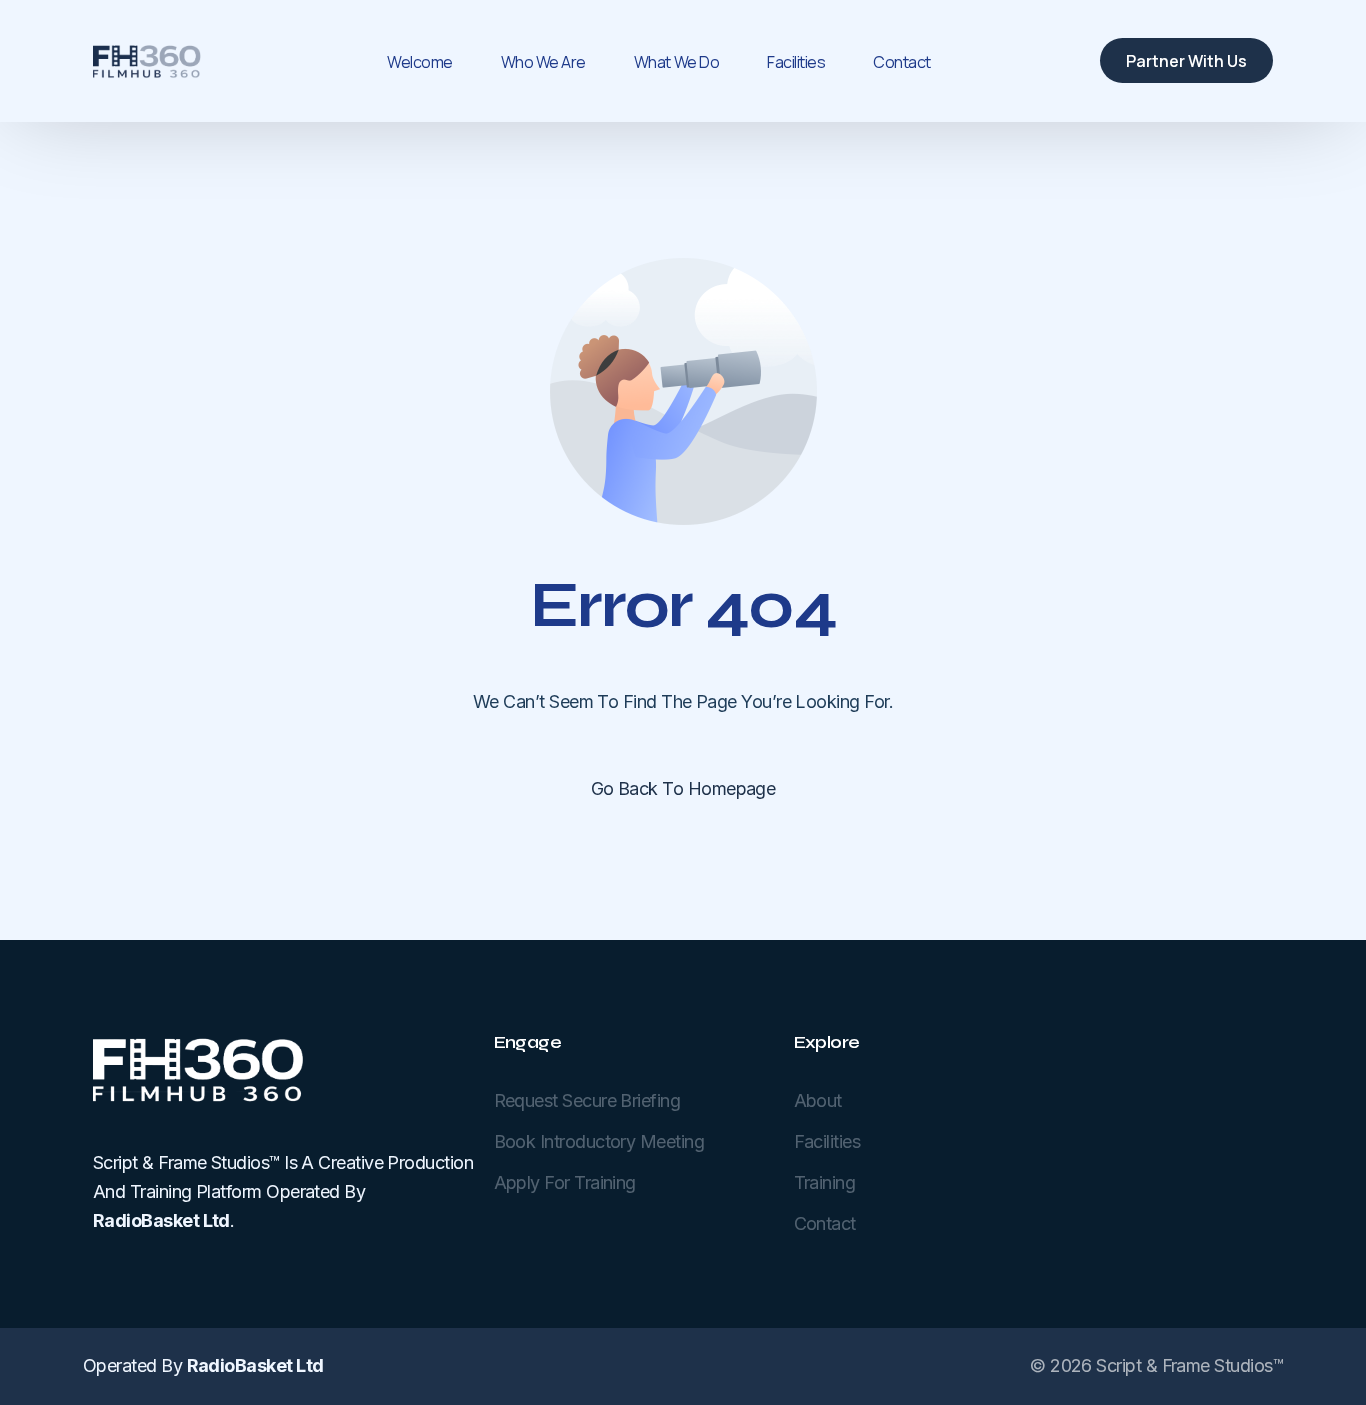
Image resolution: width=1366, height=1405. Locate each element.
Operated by (203, 1365)
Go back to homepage (683, 788)
